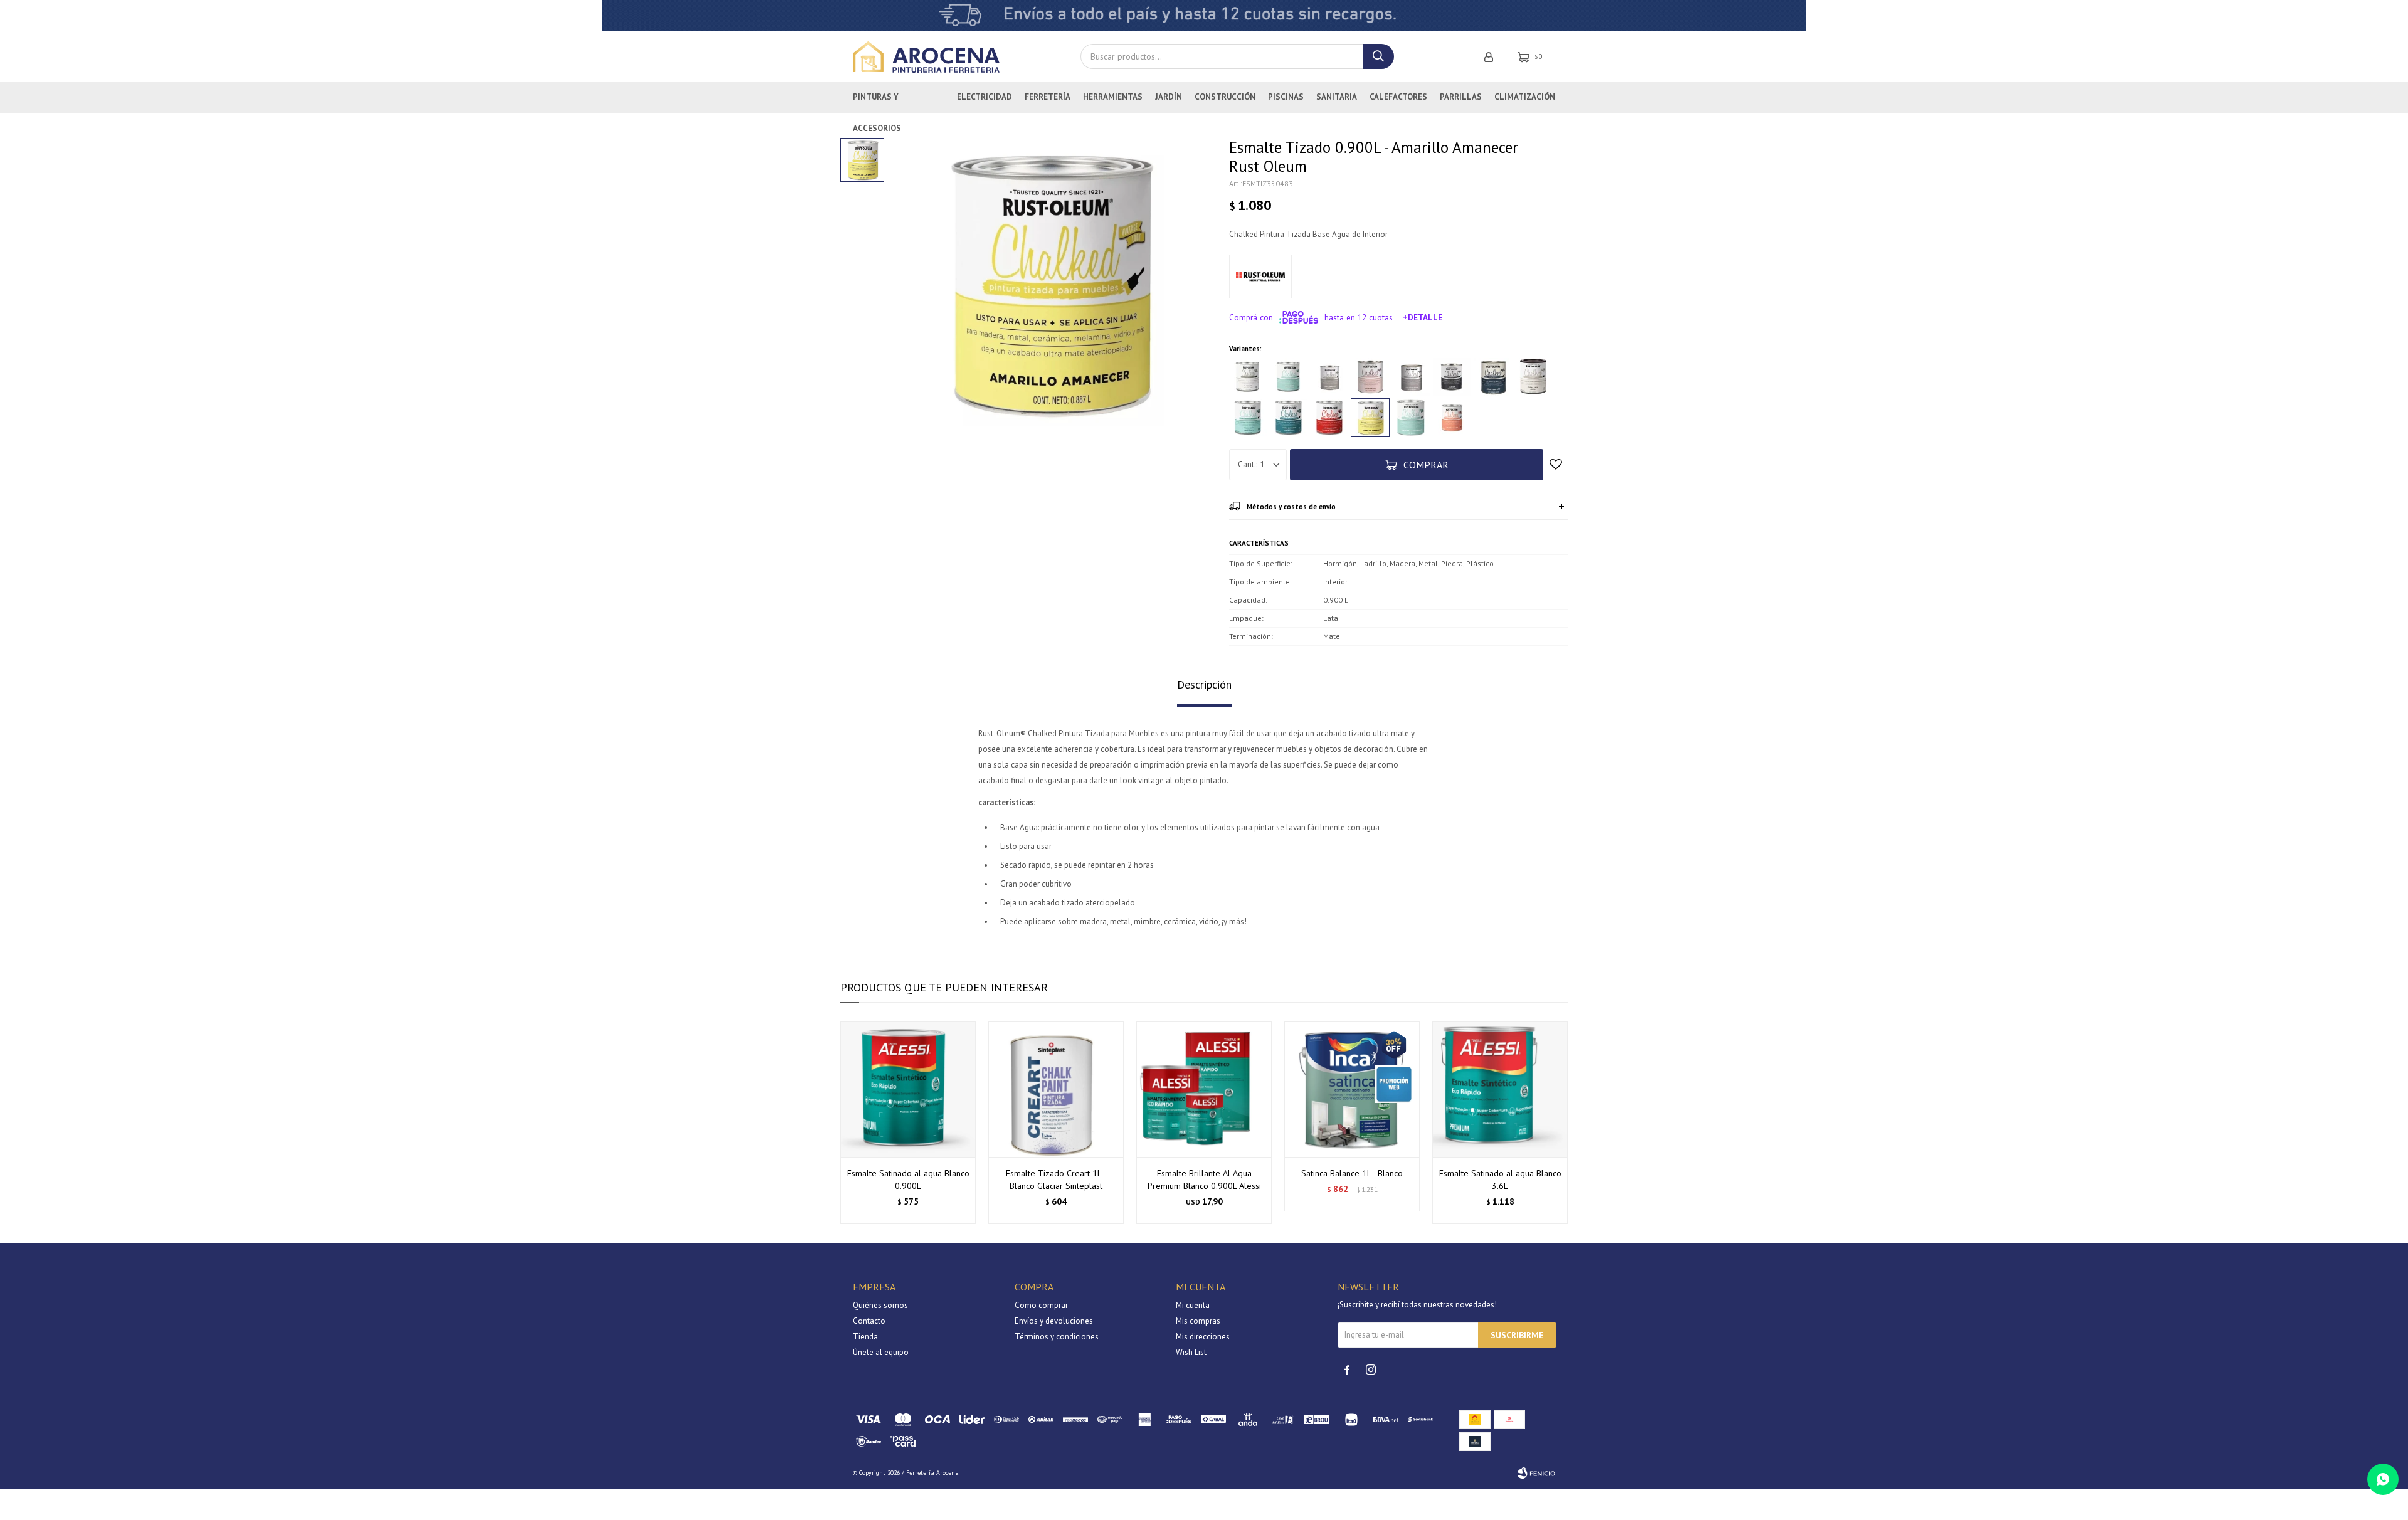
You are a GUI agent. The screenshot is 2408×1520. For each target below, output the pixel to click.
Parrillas (1461, 97)
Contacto (869, 1321)
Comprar (1426, 465)
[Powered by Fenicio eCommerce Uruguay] (1536, 1473)
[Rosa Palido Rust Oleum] (1370, 377)
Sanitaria (1337, 97)
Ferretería (1048, 97)
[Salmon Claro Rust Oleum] (1452, 418)
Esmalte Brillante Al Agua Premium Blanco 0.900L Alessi (1204, 1180)
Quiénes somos (880, 1305)
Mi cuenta (1193, 1305)
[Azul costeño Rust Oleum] (1492, 377)
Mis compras (1198, 1321)
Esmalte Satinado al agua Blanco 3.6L (1500, 1180)
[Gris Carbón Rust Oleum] (1452, 377)
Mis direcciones (1203, 1337)
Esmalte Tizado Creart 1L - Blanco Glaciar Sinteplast (1056, 1180)
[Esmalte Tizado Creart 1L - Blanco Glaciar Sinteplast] (1056, 1089)
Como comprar (1041, 1305)
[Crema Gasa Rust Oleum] (1533, 377)
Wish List (1191, 1352)
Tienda (865, 1337)
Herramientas (1113, 97)
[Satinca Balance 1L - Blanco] (1352, 1089)
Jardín (1169, 97)
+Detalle (1423, 317)
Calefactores (1398, 97)
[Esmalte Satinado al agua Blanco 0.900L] (908, 1089)
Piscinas (1286, 97)
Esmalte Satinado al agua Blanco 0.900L (908, 1180)
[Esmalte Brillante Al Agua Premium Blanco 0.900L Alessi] (1204, 1089)
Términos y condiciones (1057, 1337)
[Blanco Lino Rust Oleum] (1248, 377)
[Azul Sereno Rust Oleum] (1289, 377)
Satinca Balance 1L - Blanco (1352, 1173)
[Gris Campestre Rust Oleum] (1329, 377)
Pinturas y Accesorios (877, 102)
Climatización (1525, 97)
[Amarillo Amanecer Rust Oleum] (1370, 418)
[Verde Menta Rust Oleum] (1248, 418)
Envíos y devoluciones (1054, 1321)
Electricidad (985, 97)
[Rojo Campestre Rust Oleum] (1329, 418)
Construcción (1225, 97)
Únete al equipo (881, 1352)
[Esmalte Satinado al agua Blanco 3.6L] (1500, 1089)
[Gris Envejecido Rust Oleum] (1411, 377)
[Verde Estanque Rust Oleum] (1289, 418)
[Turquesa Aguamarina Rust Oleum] (1411, 418)
